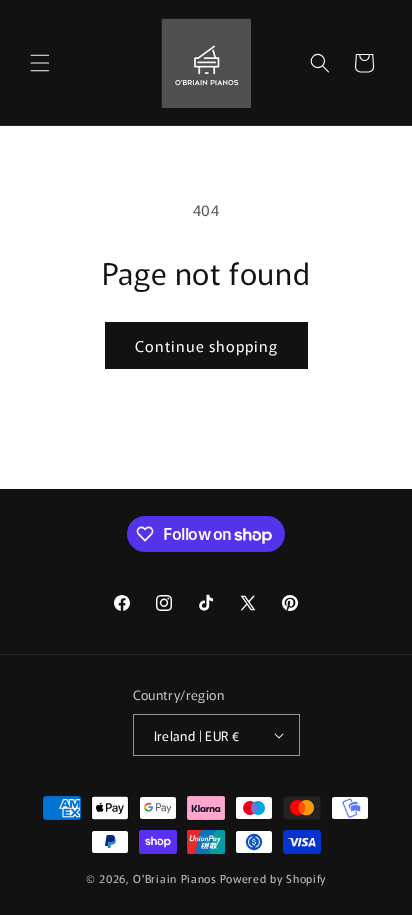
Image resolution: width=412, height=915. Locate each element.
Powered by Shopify (273, 878)
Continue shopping (206, 345)
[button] (40, 63)
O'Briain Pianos (175, 878)
